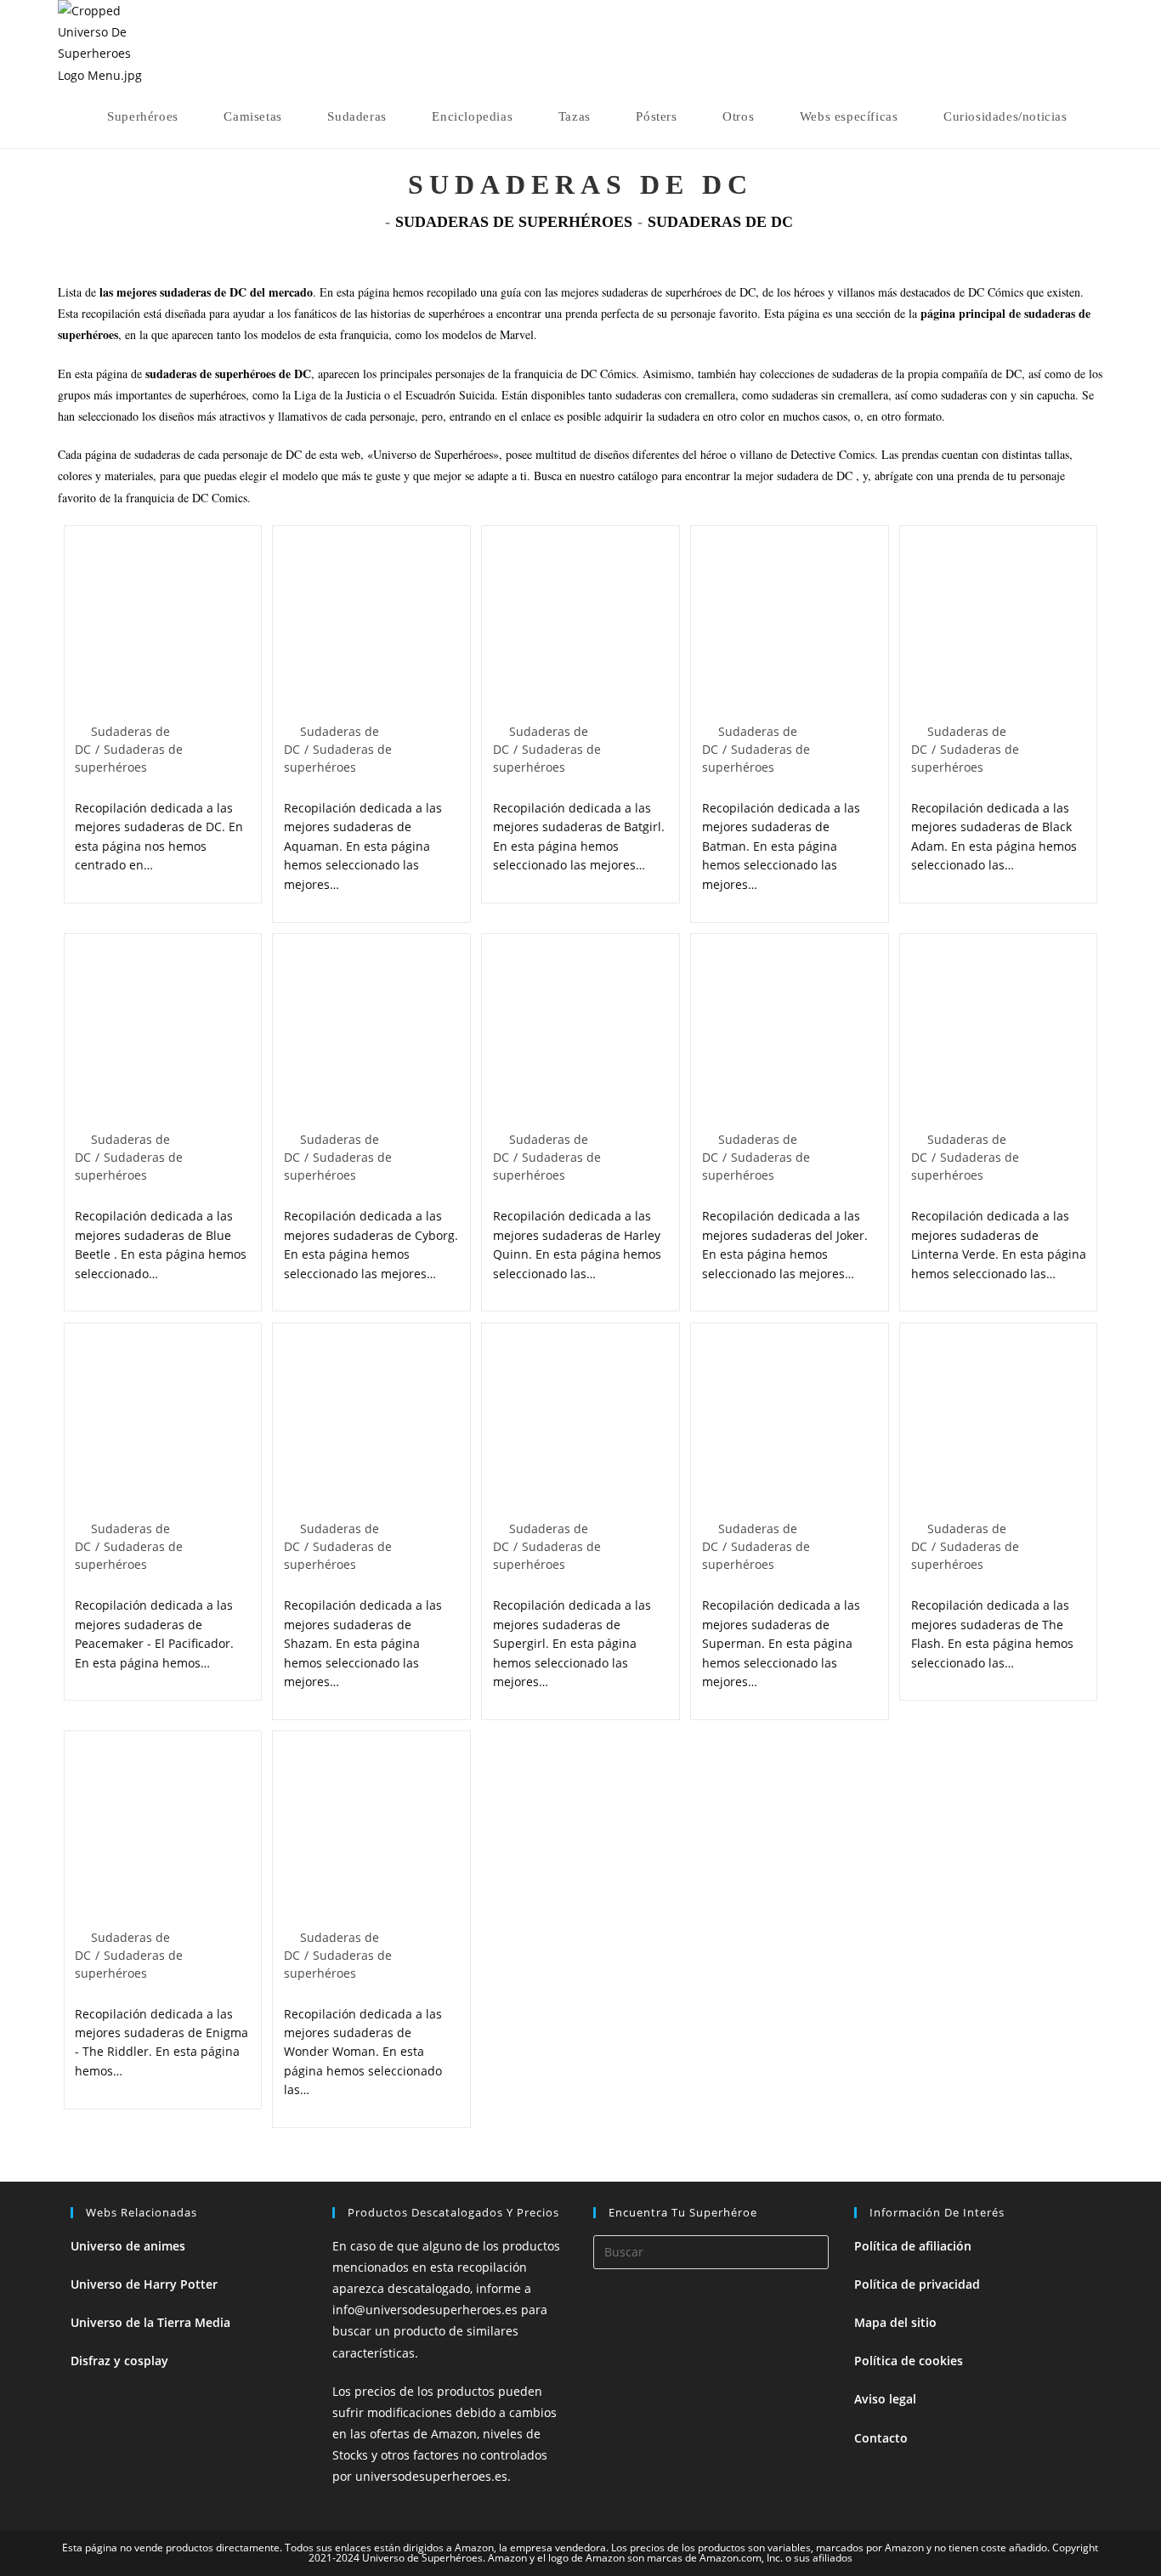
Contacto (881, 2438)
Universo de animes (128, 2246)
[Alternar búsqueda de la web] (1098, 116)
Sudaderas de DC (720, 222)
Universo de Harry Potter (144, 2284)
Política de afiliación (913, 2246)
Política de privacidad (917, 2284)
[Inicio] (374, 222)
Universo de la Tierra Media (150, 2322)
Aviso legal (885, 2399)
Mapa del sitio (895, 2322)
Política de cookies (909, 2361)
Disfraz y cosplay (119, 2361)
